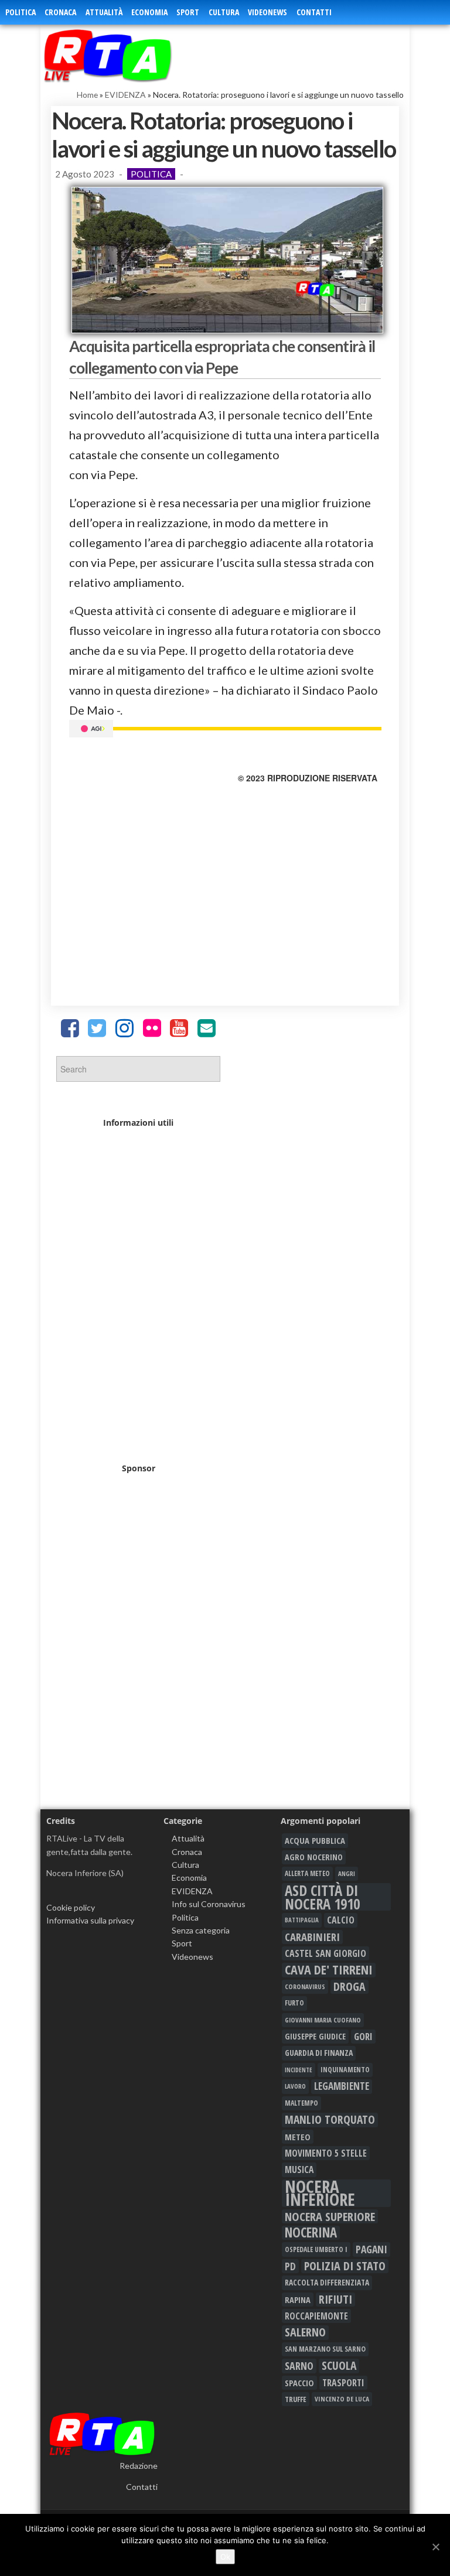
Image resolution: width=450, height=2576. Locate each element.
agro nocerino (314, 1857)
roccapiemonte (316, 2316)
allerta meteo (307, 1873)
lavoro (295, 2086)
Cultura (224, 12)
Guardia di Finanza (319, 2053)
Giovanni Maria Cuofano (323, 2020)
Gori (363, 2036)
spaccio (299, 2383)
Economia (149, 12)
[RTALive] (130, 55)
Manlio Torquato (330, 2120)
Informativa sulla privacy (90, 1920)
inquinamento (345, 2070)
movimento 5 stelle (326, 2153)
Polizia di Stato (345, 2266)
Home (87, 95)
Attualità (104, 12)
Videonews (267, 12)
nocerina (311, 2233)
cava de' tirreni (329, 1970)
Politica (21, 12)
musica (299, 2170)
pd (290, 2266)
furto (294, 2003)
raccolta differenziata (327, 2283)
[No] (435, 2547)
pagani (371, 2249)
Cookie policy (71, 1907)
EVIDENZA (125, 95)
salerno (305, 2332)
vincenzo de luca (342, 2399)
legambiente (342, 2086)
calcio (341, 1920)
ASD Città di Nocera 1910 (322, 1897)
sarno (299, 2366)
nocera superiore (330, 2216)
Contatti (314, 12)
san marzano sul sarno (325, 2349)
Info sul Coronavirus (209, 1904)
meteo (298, 2137)
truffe (296, 2399)
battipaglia (302, 1920)
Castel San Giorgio (325, 1953)
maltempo (301, 2103)
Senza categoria (201, 1930)
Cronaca (60, 12)
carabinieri (312, 1937)
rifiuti (335, 2300)
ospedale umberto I (316, 2249)
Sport (188, 12)
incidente (299, 2070)
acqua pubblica (315, 1840)
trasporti (343, 2383)
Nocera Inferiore (320, 2193)
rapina (298, 2300)
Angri (347, 1873)
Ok (225, 2557)
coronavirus (305, 1986)
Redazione (139, 2466)
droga (350, 1987)
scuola (339, 2366)
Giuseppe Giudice (315, 2036)
